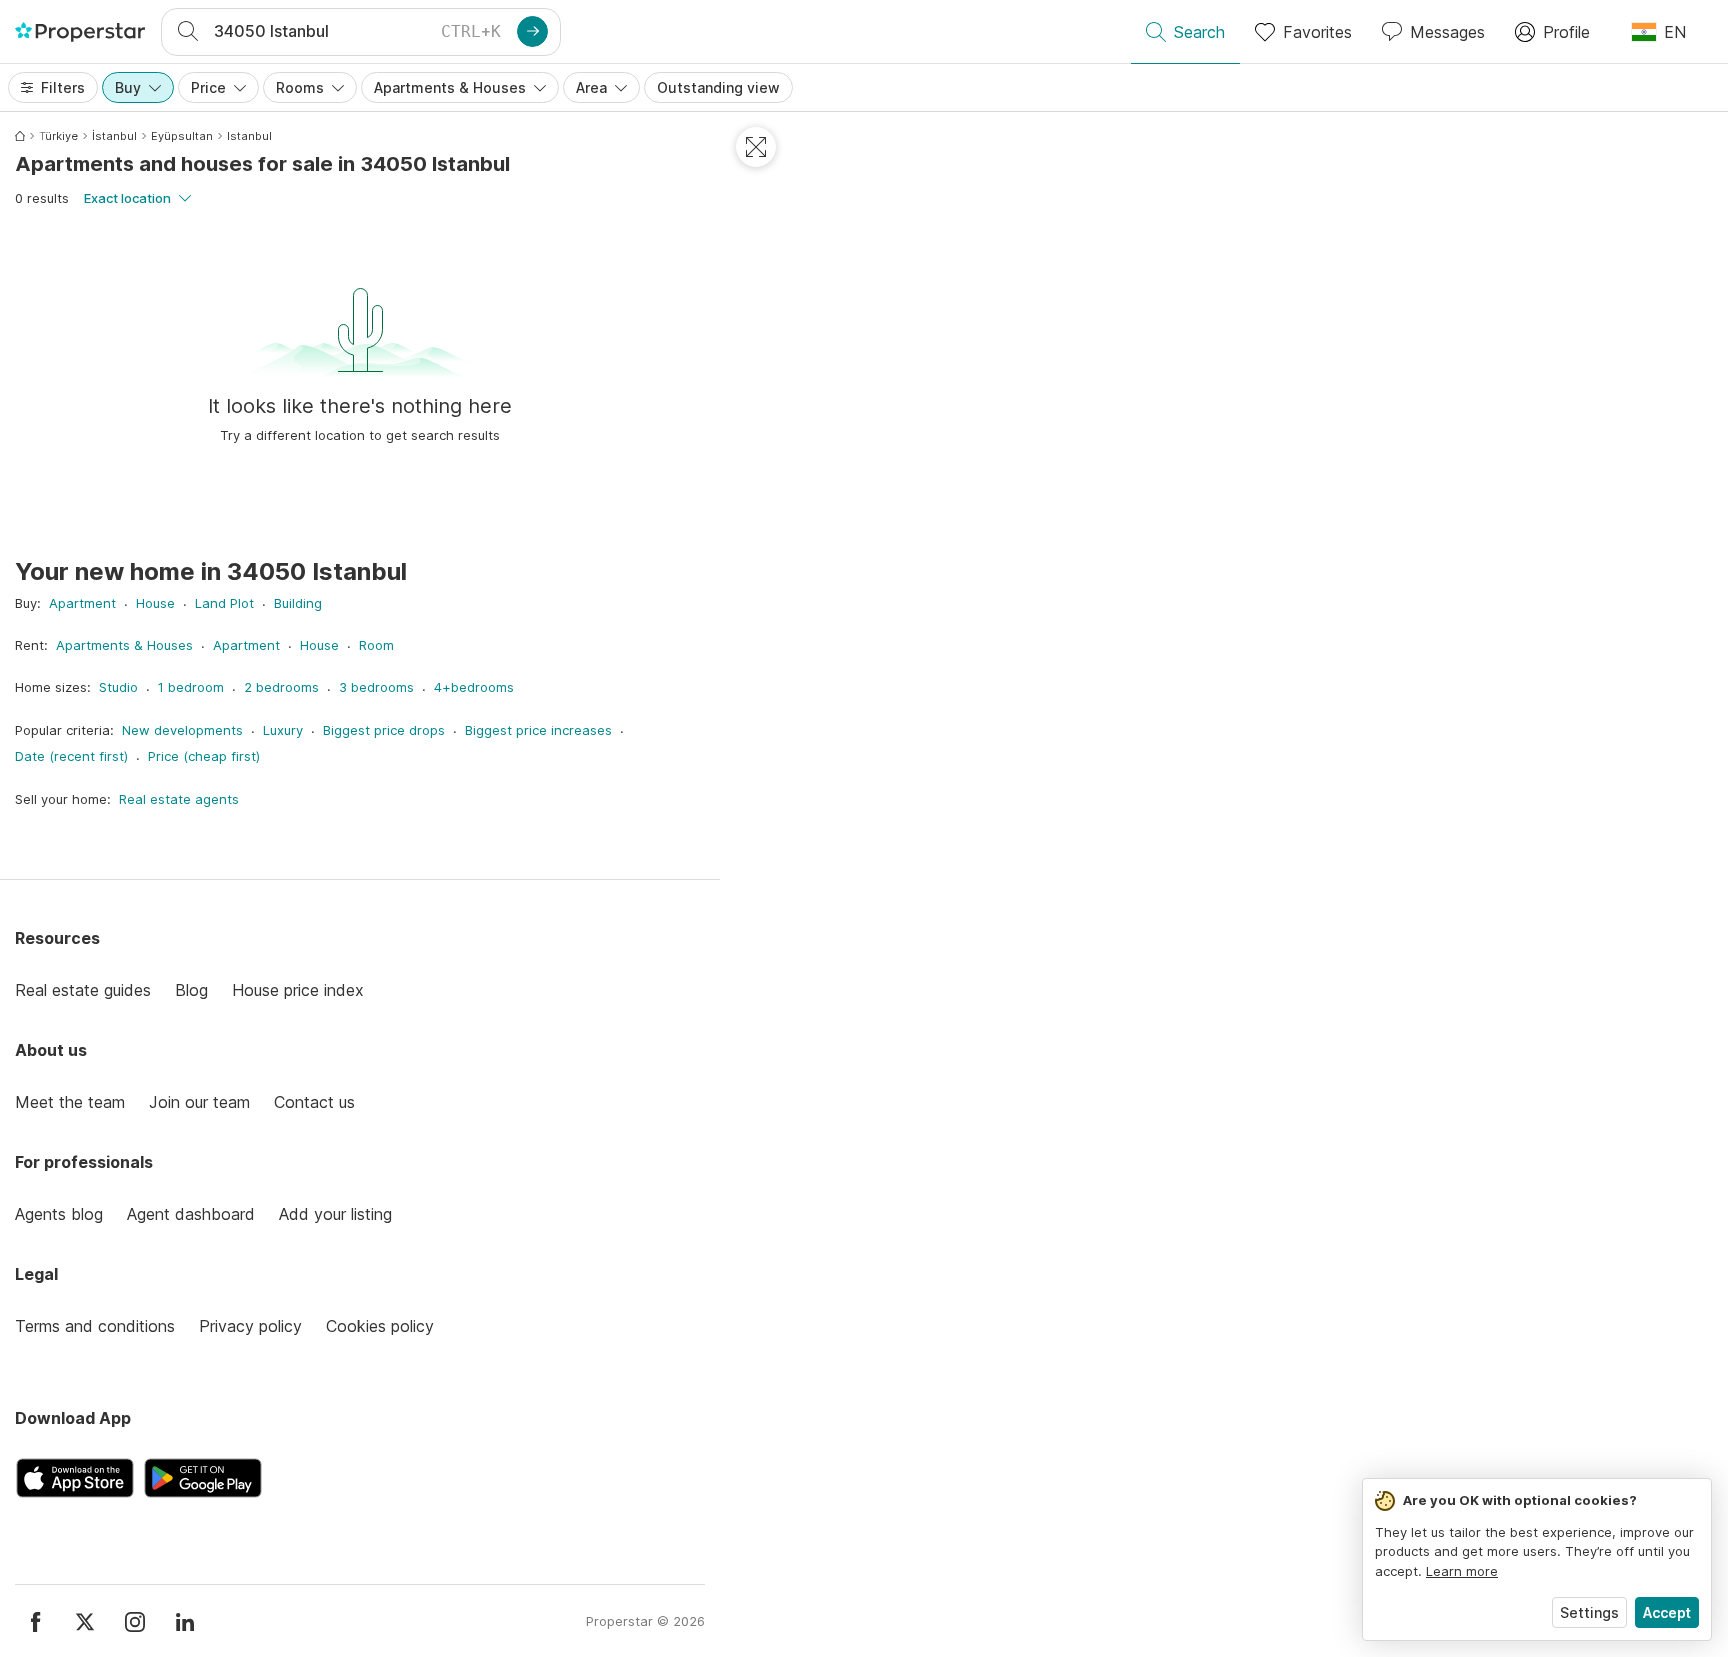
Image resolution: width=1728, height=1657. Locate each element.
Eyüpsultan (182, 136)
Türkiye (58, 136)
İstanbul (114, 136)
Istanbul (249, 136)
